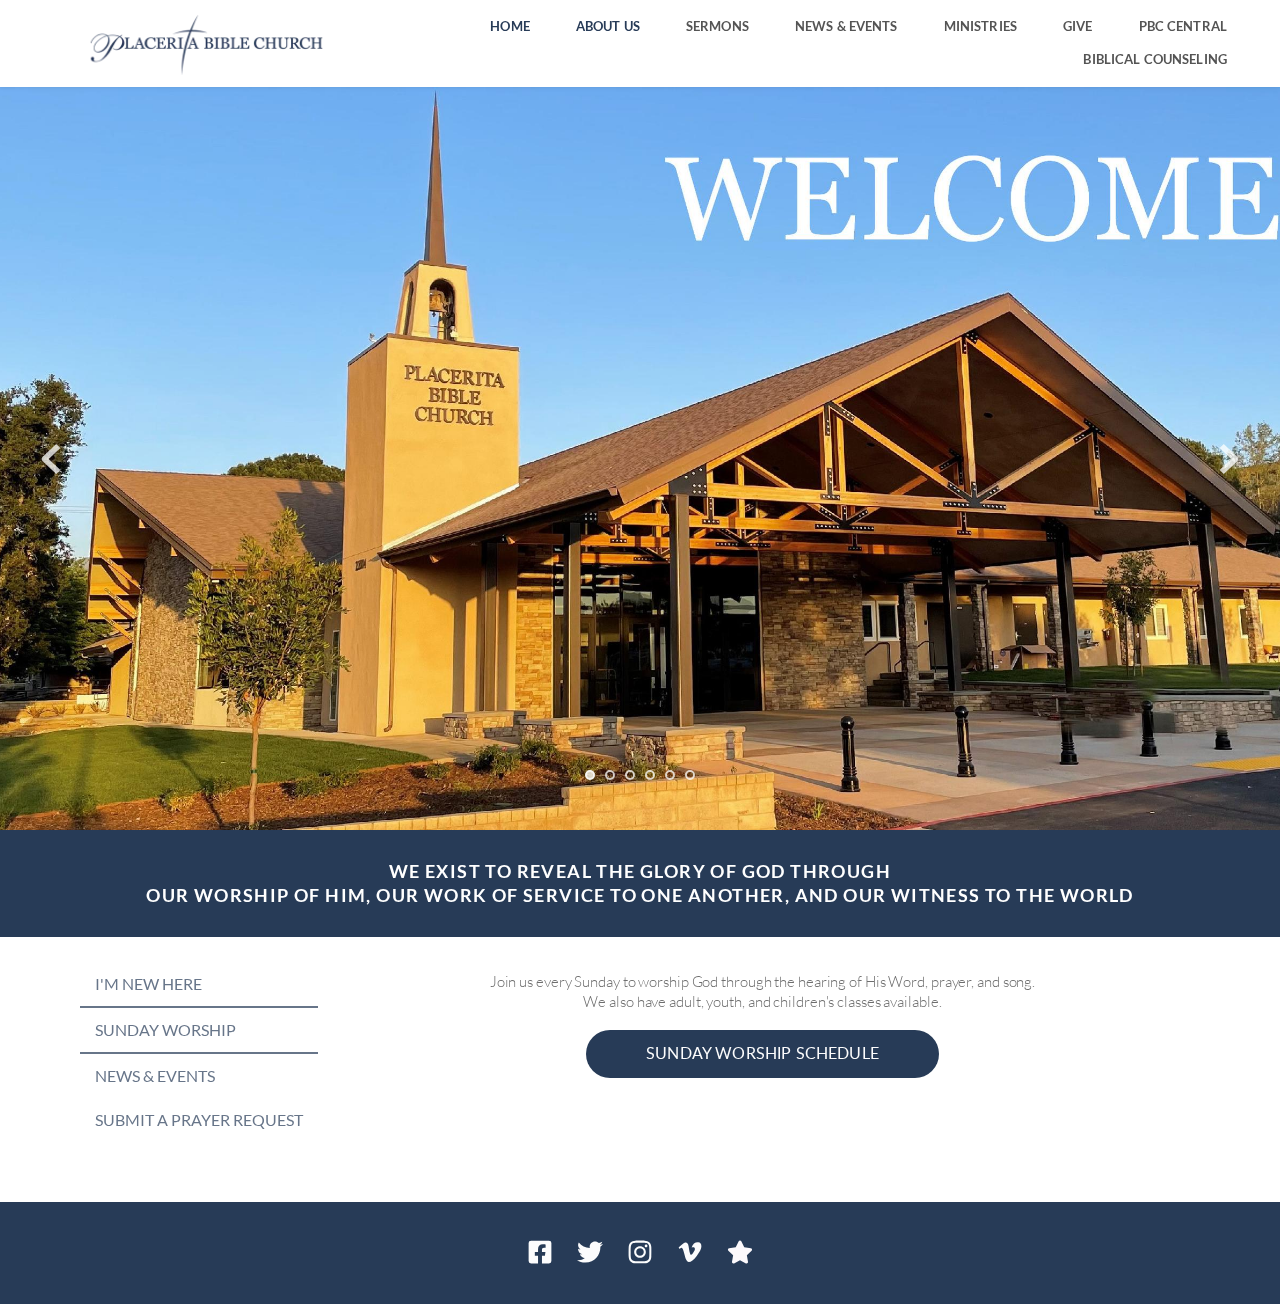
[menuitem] (510, 26)
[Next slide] (1229, 459)
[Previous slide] (51, 459)
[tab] (199, 984)
